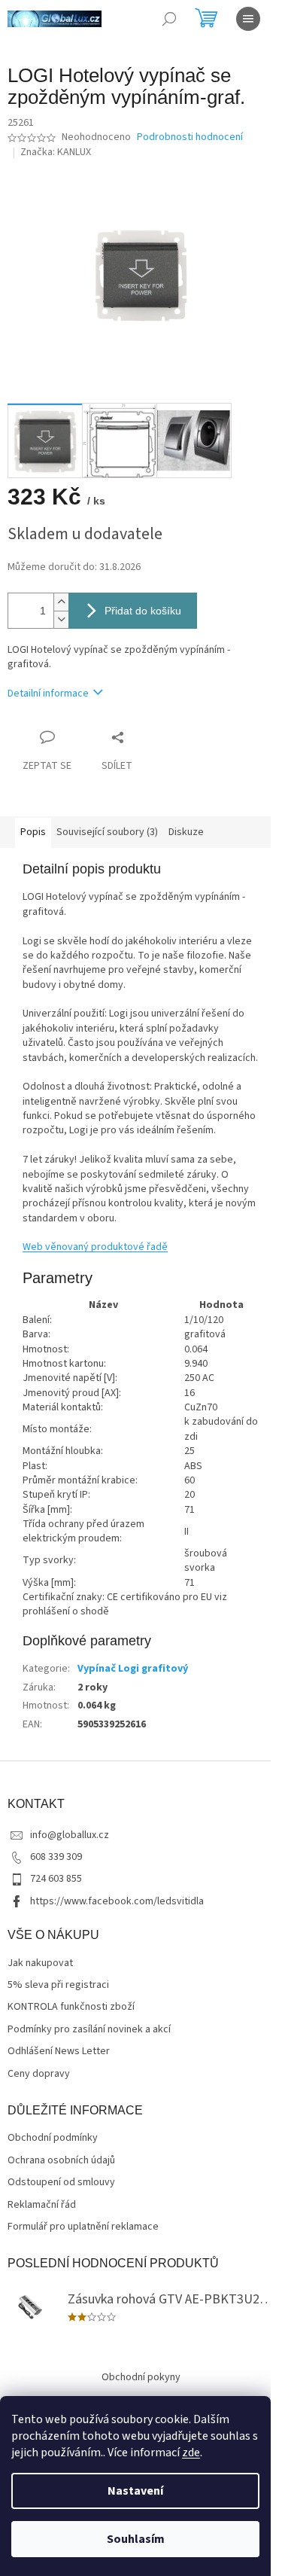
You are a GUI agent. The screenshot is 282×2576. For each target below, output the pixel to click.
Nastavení (135, 2491)
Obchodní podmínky (53, 2138)
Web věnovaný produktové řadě (95, 1247)
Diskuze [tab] (186, 832)
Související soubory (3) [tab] (107, 832)
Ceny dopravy (39, 2074)
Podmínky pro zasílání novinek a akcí (89, 2030)
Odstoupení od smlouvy (61, 2183)
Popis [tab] (33, 832)
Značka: (56, 152)
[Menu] (248, 19)
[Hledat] (169, 19)
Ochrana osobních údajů (61, 2161)
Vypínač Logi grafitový (133, 1669)
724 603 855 (56, 1879)
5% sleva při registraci (58, 1985)
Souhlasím (136, 2539)
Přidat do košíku (143, 611)
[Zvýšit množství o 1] (61, 602)
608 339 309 (56, 1857)
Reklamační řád (42, 2205)
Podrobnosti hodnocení (190, 137)
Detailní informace (48, 694)
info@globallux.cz (70, 1835)
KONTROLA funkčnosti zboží (71, 2007)
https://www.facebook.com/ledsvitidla (117, 1901)
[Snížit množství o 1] (61, 619)
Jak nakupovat (40, 1963)
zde (191, 2453)
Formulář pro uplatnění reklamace (83, 2227)
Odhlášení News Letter (59, 2052)
